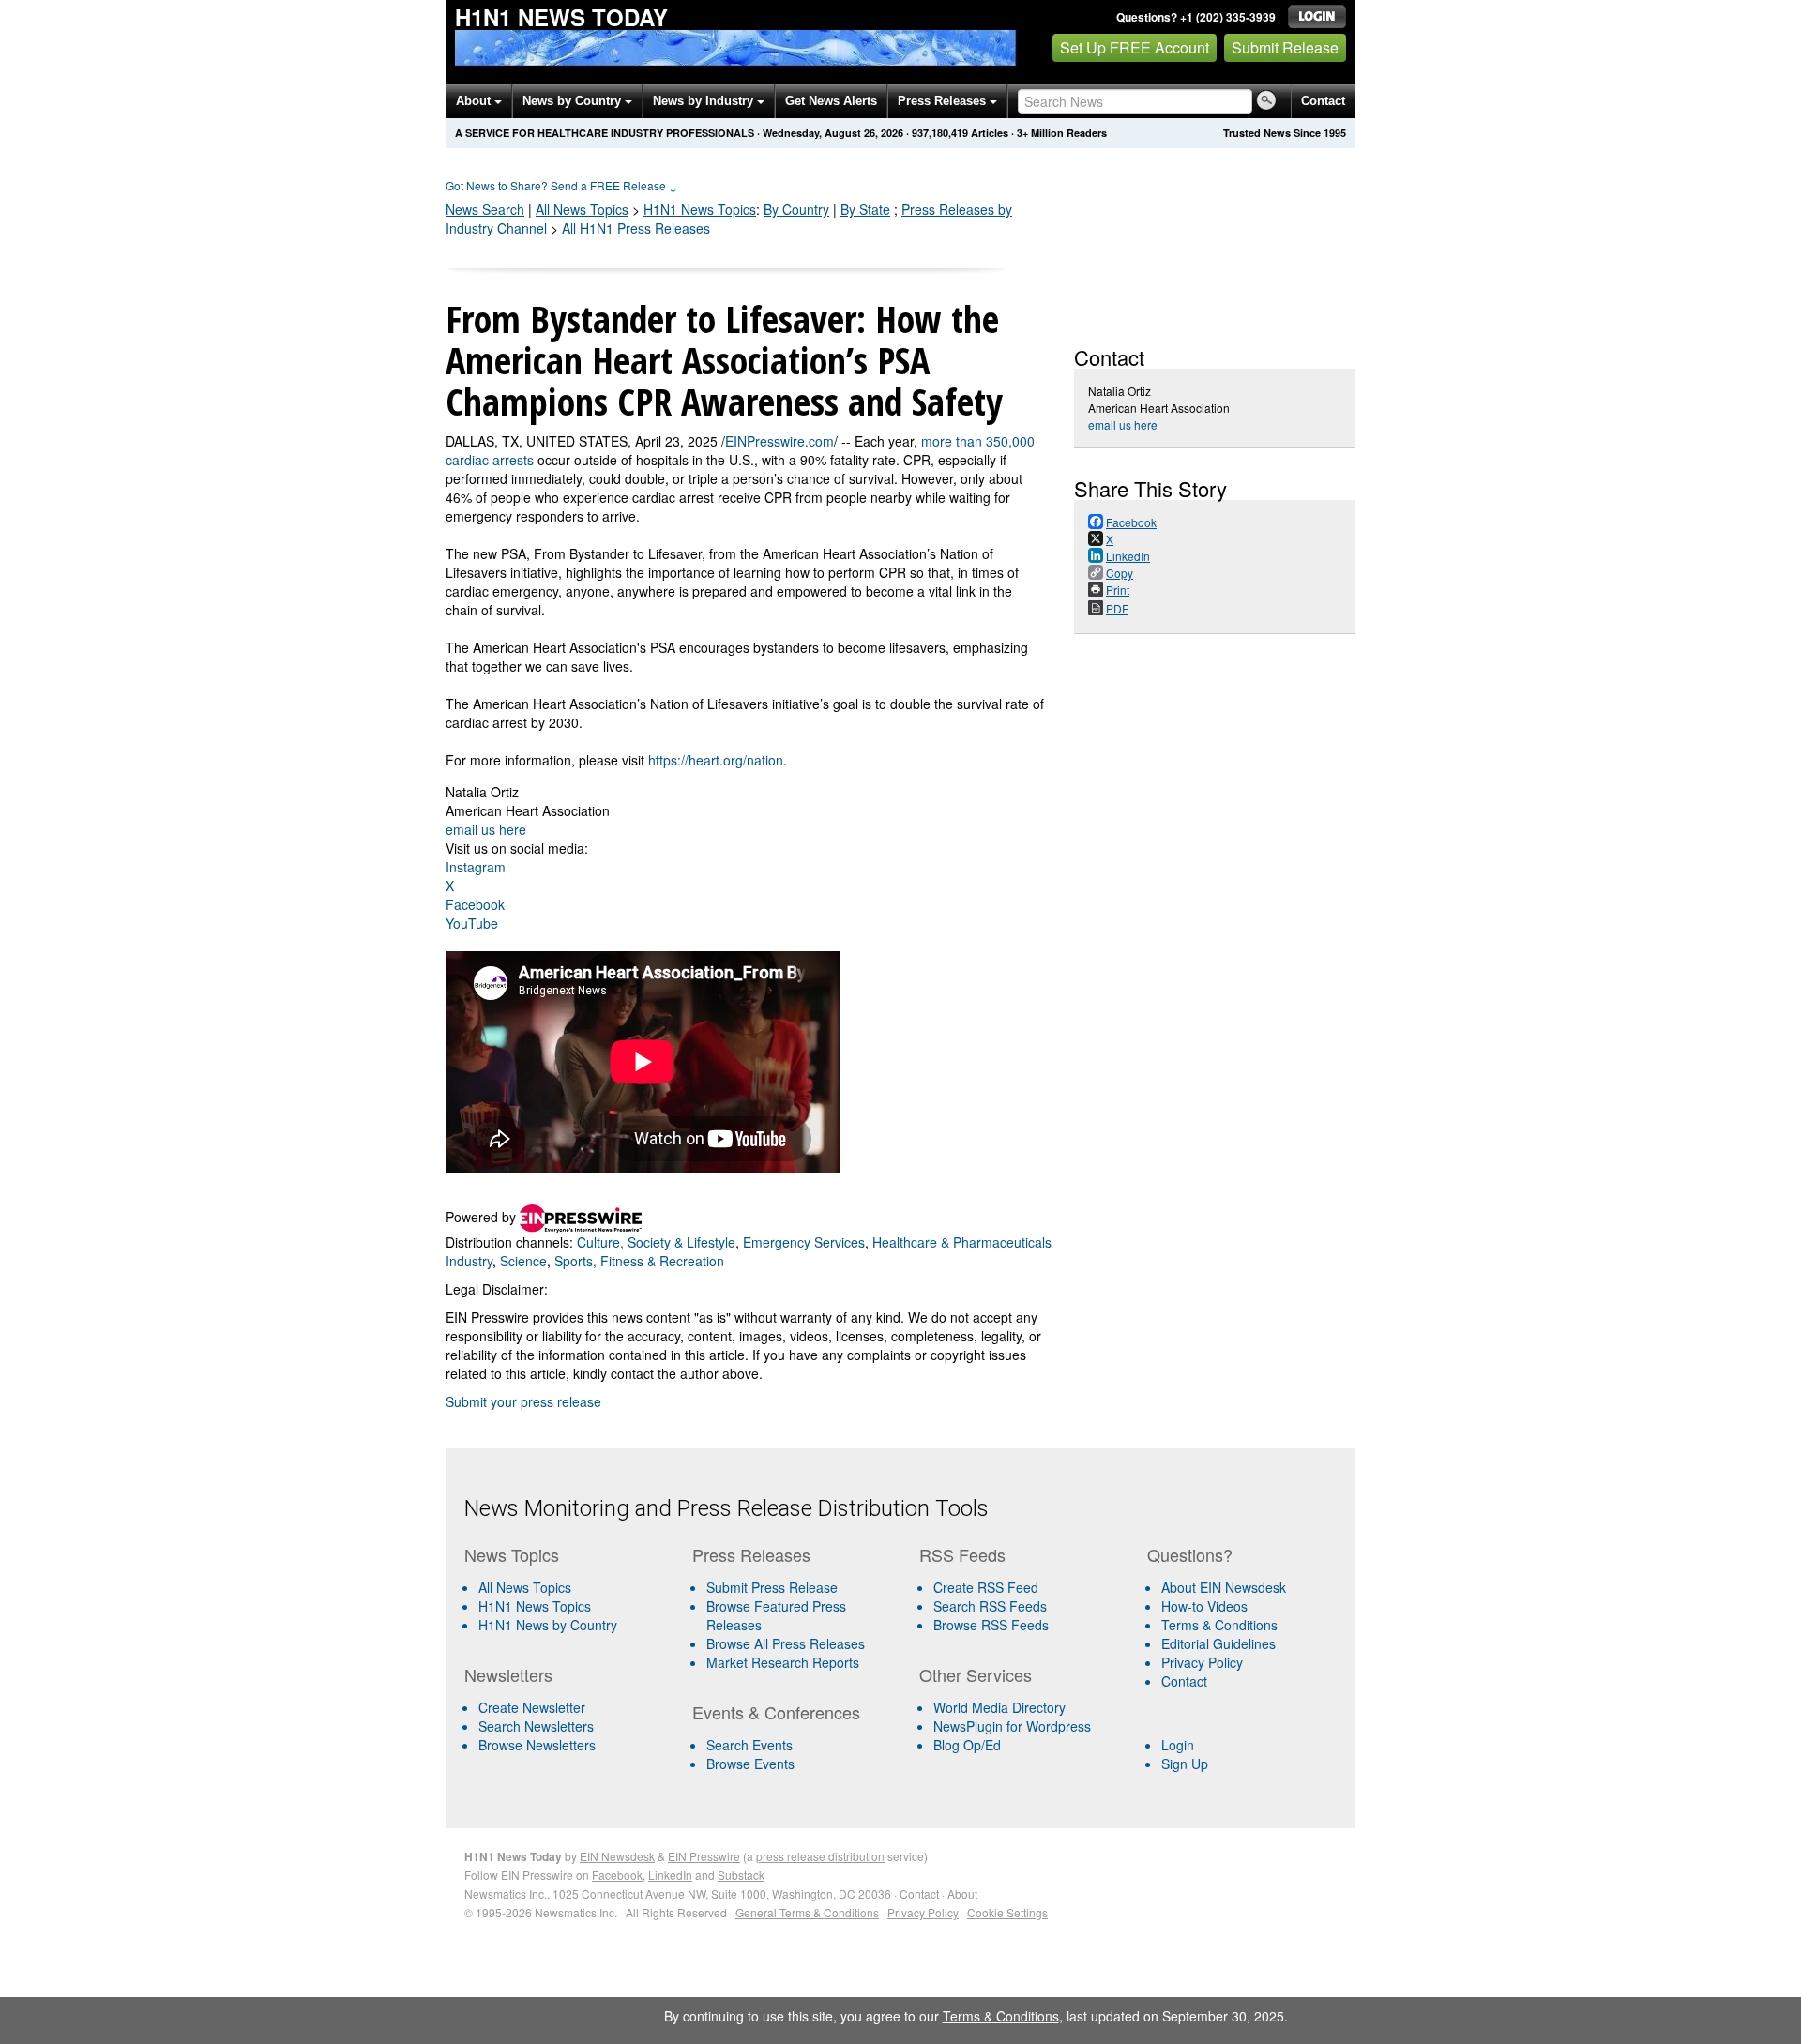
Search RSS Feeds (990, 1606)
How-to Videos (1204, 1606)
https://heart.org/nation (716, 760)
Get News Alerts (831, 101)
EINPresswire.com (779, 441)
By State (865, 209)
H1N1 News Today (561, 17)
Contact (1323, 101)
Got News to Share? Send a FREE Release (561, 185)
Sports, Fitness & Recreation (639, 1261)
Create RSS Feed (986, 1587)
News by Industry (705, 101)
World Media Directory (999, 1707)
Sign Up (1185, 1764)
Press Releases (944, 101)
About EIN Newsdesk (1224, 1587)
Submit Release (1285, 47)
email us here (486, 829)
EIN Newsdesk (617, 1856)
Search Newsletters (536, 1726)
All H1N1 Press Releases (636, 228)
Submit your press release (523, 1401)
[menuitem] (571, 1606)
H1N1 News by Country (548, 1625)
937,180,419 (940, 133)
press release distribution (820, 1856)
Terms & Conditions (1219, 1625)
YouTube (472, 923)
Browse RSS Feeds (991, 1625)
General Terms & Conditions (807, 1912)
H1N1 (700, 209)
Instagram (476, 867)
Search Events (749, 1745)
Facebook (475, 904)
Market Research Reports (783, 1662)
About (475, 101)
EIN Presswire (704, 1856)
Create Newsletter (532, 1707)
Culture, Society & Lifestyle (656, 1242)
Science (523, 1261)
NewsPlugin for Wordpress (1012, 1726)
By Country (796, 209)
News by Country (574, 101)
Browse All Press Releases (786, 1643)
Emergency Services (804, 1242)
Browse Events (750, 1764)
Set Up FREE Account (1135, 47)
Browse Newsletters (537, 1745)
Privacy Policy (1202, 1662)
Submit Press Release (772, 1587)
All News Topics (582, 209)
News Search (485, 209)
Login (1178, 1745)
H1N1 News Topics (535, 1606)
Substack (741, 1875)
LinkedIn (670, 1875)
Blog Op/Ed (967, 1745)
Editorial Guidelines (1218, 1643)
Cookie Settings (1007, 1912)
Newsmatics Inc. (506, 1893)
